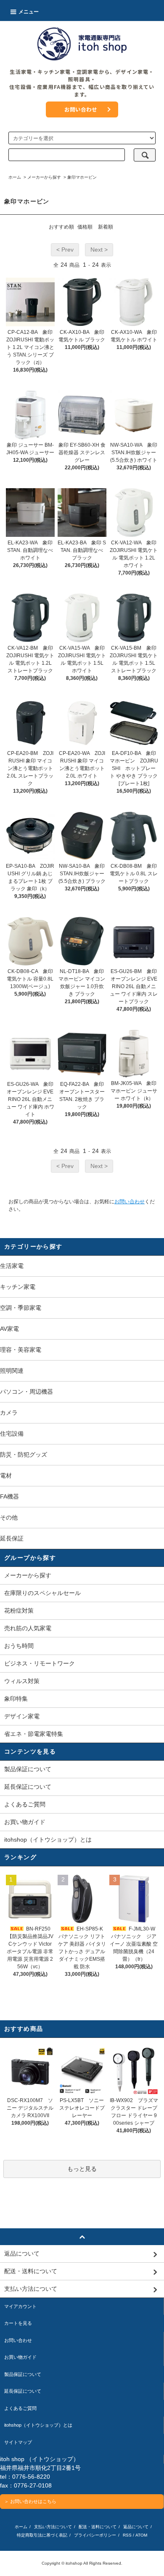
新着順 (106, 227)
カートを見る (18, 2323)
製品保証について (28, 1769)
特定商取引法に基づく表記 (42, 2535)
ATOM (141, 2535)
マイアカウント (20, 2306)
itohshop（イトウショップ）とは (48, 1840)
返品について (136, 2527)
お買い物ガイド (25, 1822)
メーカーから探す (44, 177)
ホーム (15, 177)
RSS (127, 2535)
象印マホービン (82, 177)
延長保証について (28, 1787)
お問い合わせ (81, 109)
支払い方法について (53, 2527)
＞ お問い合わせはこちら (30, 2501)
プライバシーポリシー (95, 2535)
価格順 (85, 227)
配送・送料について (98, 2527)
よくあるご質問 (25, 1804)
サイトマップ (18, 2442)
